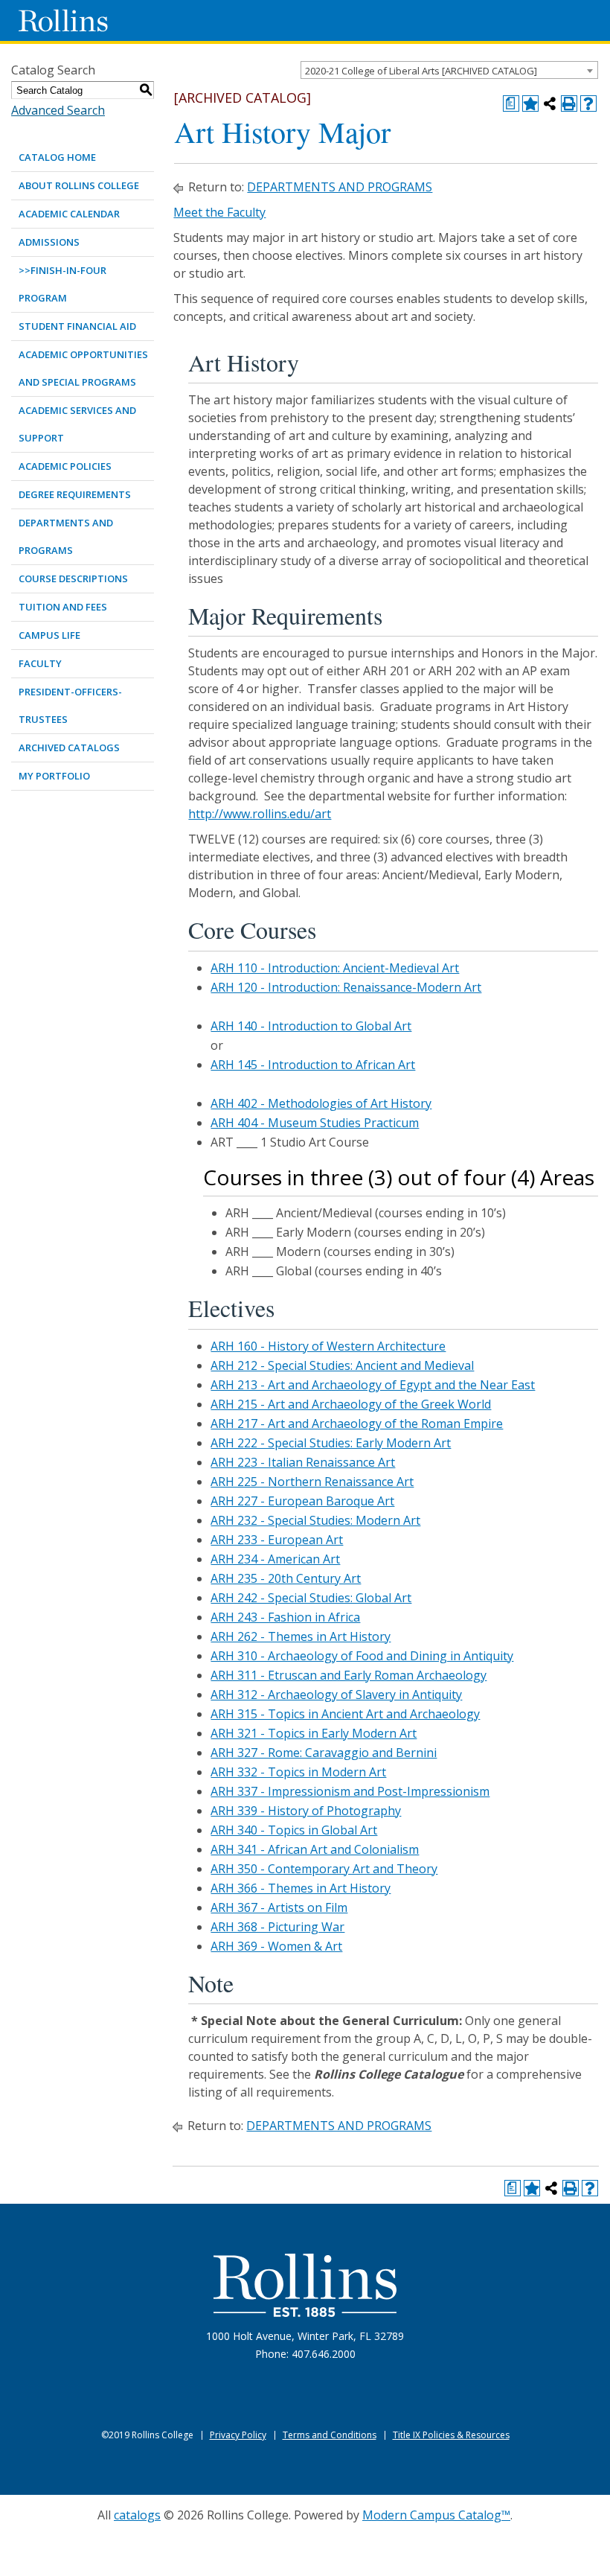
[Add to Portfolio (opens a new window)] (530, 103)
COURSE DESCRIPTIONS (73, 578)
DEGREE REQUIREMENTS (75, 494)
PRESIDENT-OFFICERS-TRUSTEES (70, 705)
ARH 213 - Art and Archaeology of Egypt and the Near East (373, 1385)
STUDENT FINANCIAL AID (77, 326)
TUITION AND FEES (63, 607)
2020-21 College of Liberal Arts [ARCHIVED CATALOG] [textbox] (421, 71)
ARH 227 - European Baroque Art (302, 1501)
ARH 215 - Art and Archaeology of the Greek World (351, 1404)
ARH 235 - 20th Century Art (286, 1578)
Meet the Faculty (219, 212)
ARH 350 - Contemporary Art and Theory (324, 1869)
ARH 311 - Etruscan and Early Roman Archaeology (349, 1675)
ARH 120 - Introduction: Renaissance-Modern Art (346, 987)
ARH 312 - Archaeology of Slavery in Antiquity (336, 1695)
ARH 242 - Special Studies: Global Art (311, 1598)
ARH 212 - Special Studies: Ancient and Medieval (342, 1365)
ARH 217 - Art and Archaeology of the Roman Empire (357, 1424)
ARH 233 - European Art (277, 1540)
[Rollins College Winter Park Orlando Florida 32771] (63, 20)
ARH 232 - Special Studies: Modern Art (315, 1520)
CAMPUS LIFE (49, 635)
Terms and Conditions (330, 2435)
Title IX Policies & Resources (451, 2435)
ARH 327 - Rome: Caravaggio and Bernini (324, 1753)
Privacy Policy (238, 2435)
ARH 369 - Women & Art (276, 1946)
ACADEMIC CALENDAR (69, 214)
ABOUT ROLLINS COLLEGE (79, 185)
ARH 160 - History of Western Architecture (328, 1346)
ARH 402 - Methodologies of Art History (321, 1103)
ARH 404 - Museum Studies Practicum (315, 1123)
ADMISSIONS (49, 242)
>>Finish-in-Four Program (62, 284)
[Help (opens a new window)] (588, 103)
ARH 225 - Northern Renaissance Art (312, 1482)
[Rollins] (305, 2285)
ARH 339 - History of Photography (306, 1811)
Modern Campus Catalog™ (436, 2515)
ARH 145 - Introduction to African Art (313, 1065)
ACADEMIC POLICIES (65, 466)
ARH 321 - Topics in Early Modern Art (314, 1733)
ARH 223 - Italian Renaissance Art (303, 1462)
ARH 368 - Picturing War (277, 1927)
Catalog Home (57, 157)
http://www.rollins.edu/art (260, 814)
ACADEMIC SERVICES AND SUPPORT (77, 424)
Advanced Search (58, 110)
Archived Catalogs (69, 747)
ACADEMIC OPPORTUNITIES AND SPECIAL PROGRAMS (83, 368)
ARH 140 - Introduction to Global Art (311, 1026)
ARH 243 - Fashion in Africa (285, 1617)
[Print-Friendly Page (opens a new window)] (569, 103)
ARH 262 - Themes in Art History (301, 1636)
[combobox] (449, 70)
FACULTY (40, 663)
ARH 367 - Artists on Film (279, 1907)
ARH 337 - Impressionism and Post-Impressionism (350, 1791)
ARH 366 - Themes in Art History (301, 1888)
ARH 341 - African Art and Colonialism (315, 1849)
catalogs (137, 2515)
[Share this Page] (550, 103)
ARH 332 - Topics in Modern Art (298, 1772)
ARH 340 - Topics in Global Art (294, 1830)
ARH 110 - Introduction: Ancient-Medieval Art (335, 968)
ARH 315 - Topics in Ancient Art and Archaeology (345, 1714)
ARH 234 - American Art (275, 1559)
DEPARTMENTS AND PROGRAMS (66, 536)
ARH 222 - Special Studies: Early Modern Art (331, 1443)
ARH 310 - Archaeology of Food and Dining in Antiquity (362, 1656)
